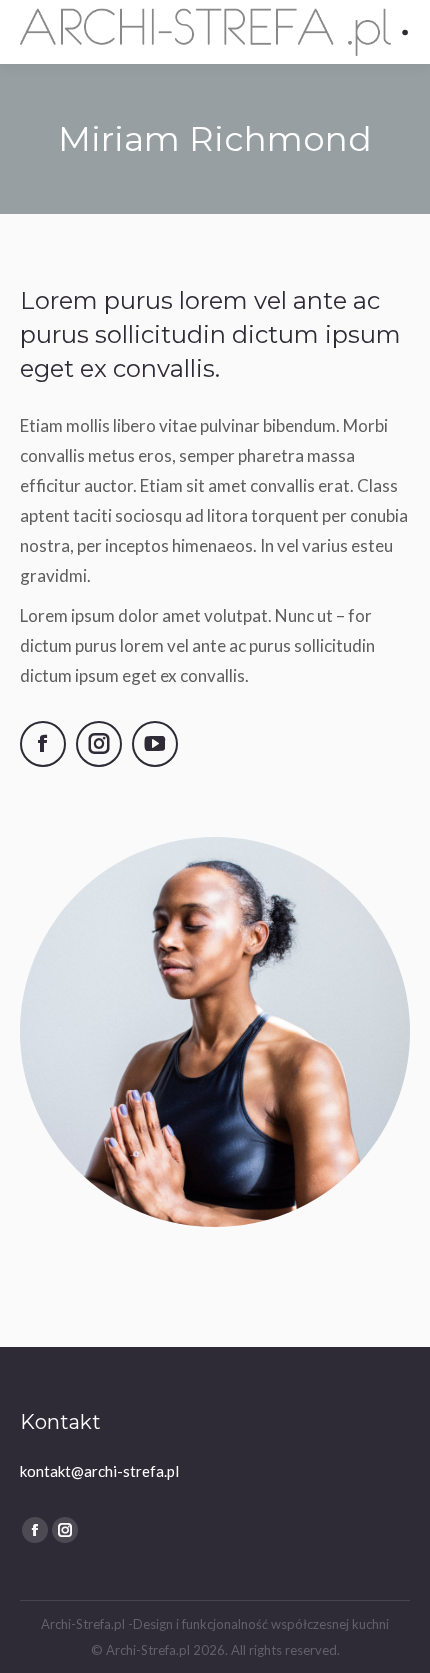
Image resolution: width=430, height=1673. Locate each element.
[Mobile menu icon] (405, 32)
